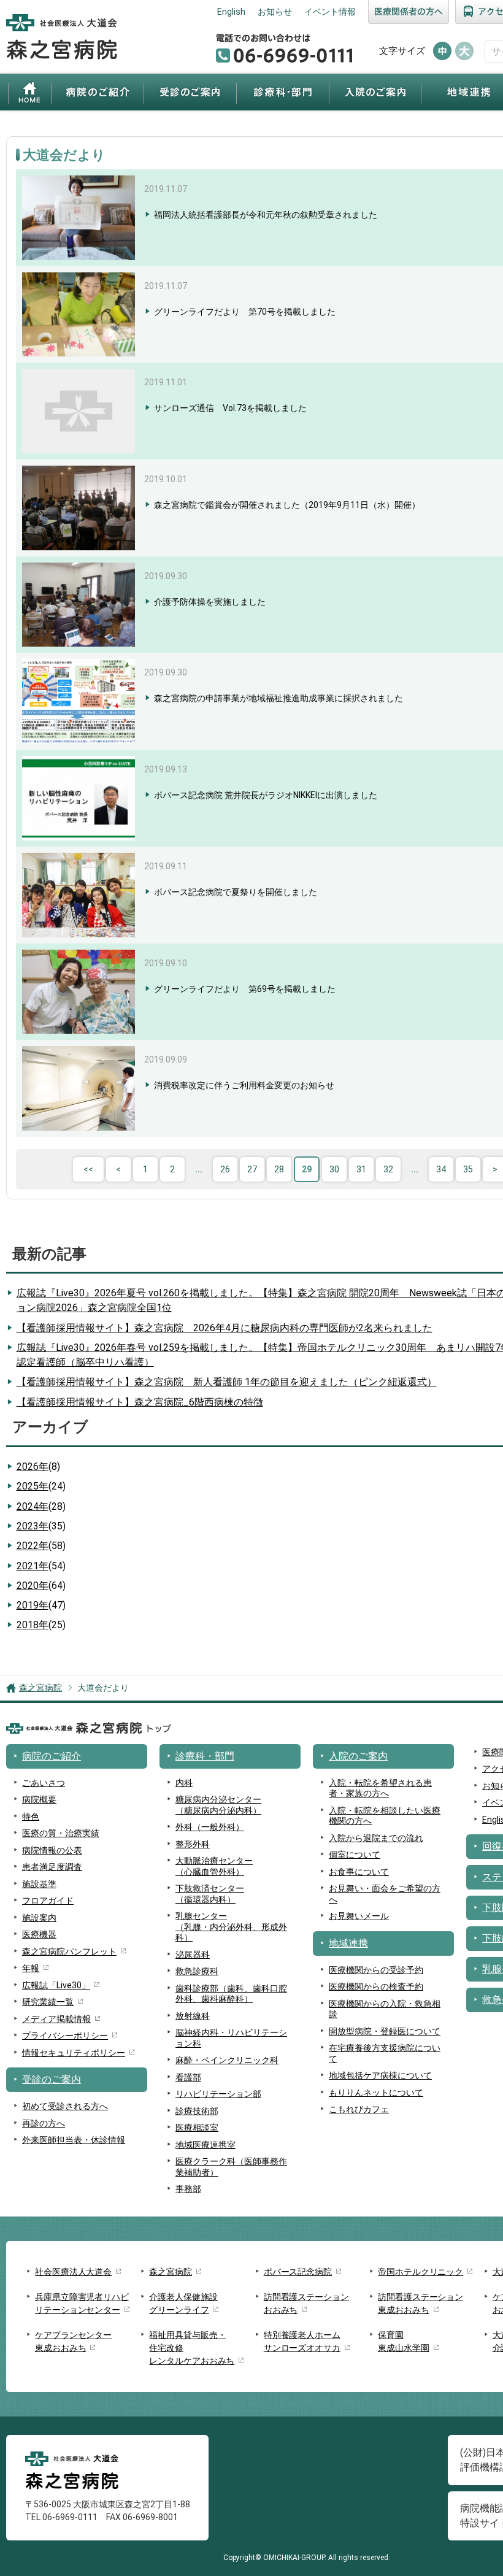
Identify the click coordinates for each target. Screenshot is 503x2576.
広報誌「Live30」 (56, 1985)
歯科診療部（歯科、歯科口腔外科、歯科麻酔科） (231, 1994)
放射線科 (193, 2016)
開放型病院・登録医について (385, 2031)
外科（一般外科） (210, 1827)
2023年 (41, 1526)
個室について (355, 1855)
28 (279, 1169)
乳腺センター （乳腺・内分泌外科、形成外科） (231, 1927)
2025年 (41, 1486)
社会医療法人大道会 (73, 2272)
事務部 (188, 2189)
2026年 (38, 1467)
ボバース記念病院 (298, 2272)
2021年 (41, 1566)
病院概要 (39, 1799)
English (231, 12)
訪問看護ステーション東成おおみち (420, 2303)
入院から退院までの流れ (376, 1838)
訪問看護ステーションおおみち (306, 2303)
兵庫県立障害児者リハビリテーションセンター (82, 2303)
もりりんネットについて (376, 2093)
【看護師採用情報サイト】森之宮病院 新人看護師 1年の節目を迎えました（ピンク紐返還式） (227, 1382)
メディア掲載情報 (56, 2019)
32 (388, 1169)
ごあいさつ (44, 1783)
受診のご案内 (190, 92)
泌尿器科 (193, 1955)
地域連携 (348, 1943)
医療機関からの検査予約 (376, 1986)
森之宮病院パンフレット (69, 1951)
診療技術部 (197, 2111)
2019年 (41, 1605)
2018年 (41, 1625)
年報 (31, 1968)
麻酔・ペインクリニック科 (227, 2060)
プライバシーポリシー (65, 2036)
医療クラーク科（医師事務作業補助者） (231, 2167)
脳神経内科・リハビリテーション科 (231, 2038)
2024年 (41, 1506)
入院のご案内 (375, 92)
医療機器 (39, 1934)
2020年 (41, 1586)
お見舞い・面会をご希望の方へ (385, 1894)
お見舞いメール (359, 1916)
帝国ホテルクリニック (420, 2272)
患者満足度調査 (52, 1867)
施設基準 (39, 1884)
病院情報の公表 (52, 1850)
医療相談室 (197, 2128)
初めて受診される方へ (65, 2106)
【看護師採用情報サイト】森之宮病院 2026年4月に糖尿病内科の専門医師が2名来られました (225, 1328)
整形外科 (193, 1844)
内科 (184, 1783)
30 (334, 1169)
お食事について (359, 1872)
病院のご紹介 (98, 92)
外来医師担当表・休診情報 (74, 2140)
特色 (31, 1817)
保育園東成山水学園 (403, 2341)
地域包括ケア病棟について (380, 2075)
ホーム (30, 92)
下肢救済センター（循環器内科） (210, 1894)
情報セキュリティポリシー (74, 2053)
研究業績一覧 (48, 2002)
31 (361, 1169)
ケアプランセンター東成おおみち (73, 2341)
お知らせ (275, 12)
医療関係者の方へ (409, 12)
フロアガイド (48, 1901)
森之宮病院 (40, 1688)
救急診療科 (197, 1971)
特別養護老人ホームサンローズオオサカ (302, 2341)
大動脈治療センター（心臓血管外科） (214, 1866)
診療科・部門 (283, 92)
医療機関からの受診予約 (376, 1970)
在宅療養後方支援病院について (385, 2053)
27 (252, 1169)
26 (225, 1169)
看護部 (188, 2077)
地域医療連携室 (205, 2145)
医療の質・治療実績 (61, 1833)
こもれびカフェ (359, 2109)
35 (468, 1169)
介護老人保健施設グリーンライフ (183, 2303)
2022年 (41, 1546)
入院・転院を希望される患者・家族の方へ (380, 1788)
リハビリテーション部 (218, 2094)
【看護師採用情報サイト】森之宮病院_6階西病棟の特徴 (140, 1402)
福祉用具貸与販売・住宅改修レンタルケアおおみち (192, 2348)
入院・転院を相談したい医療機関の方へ (385, 1816)
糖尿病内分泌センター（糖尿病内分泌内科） (218, 1805)
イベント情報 (330, 12)
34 (441, 1169)
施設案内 (39, 1918)
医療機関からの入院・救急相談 (385, 2009)
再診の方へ (44, 2123)
